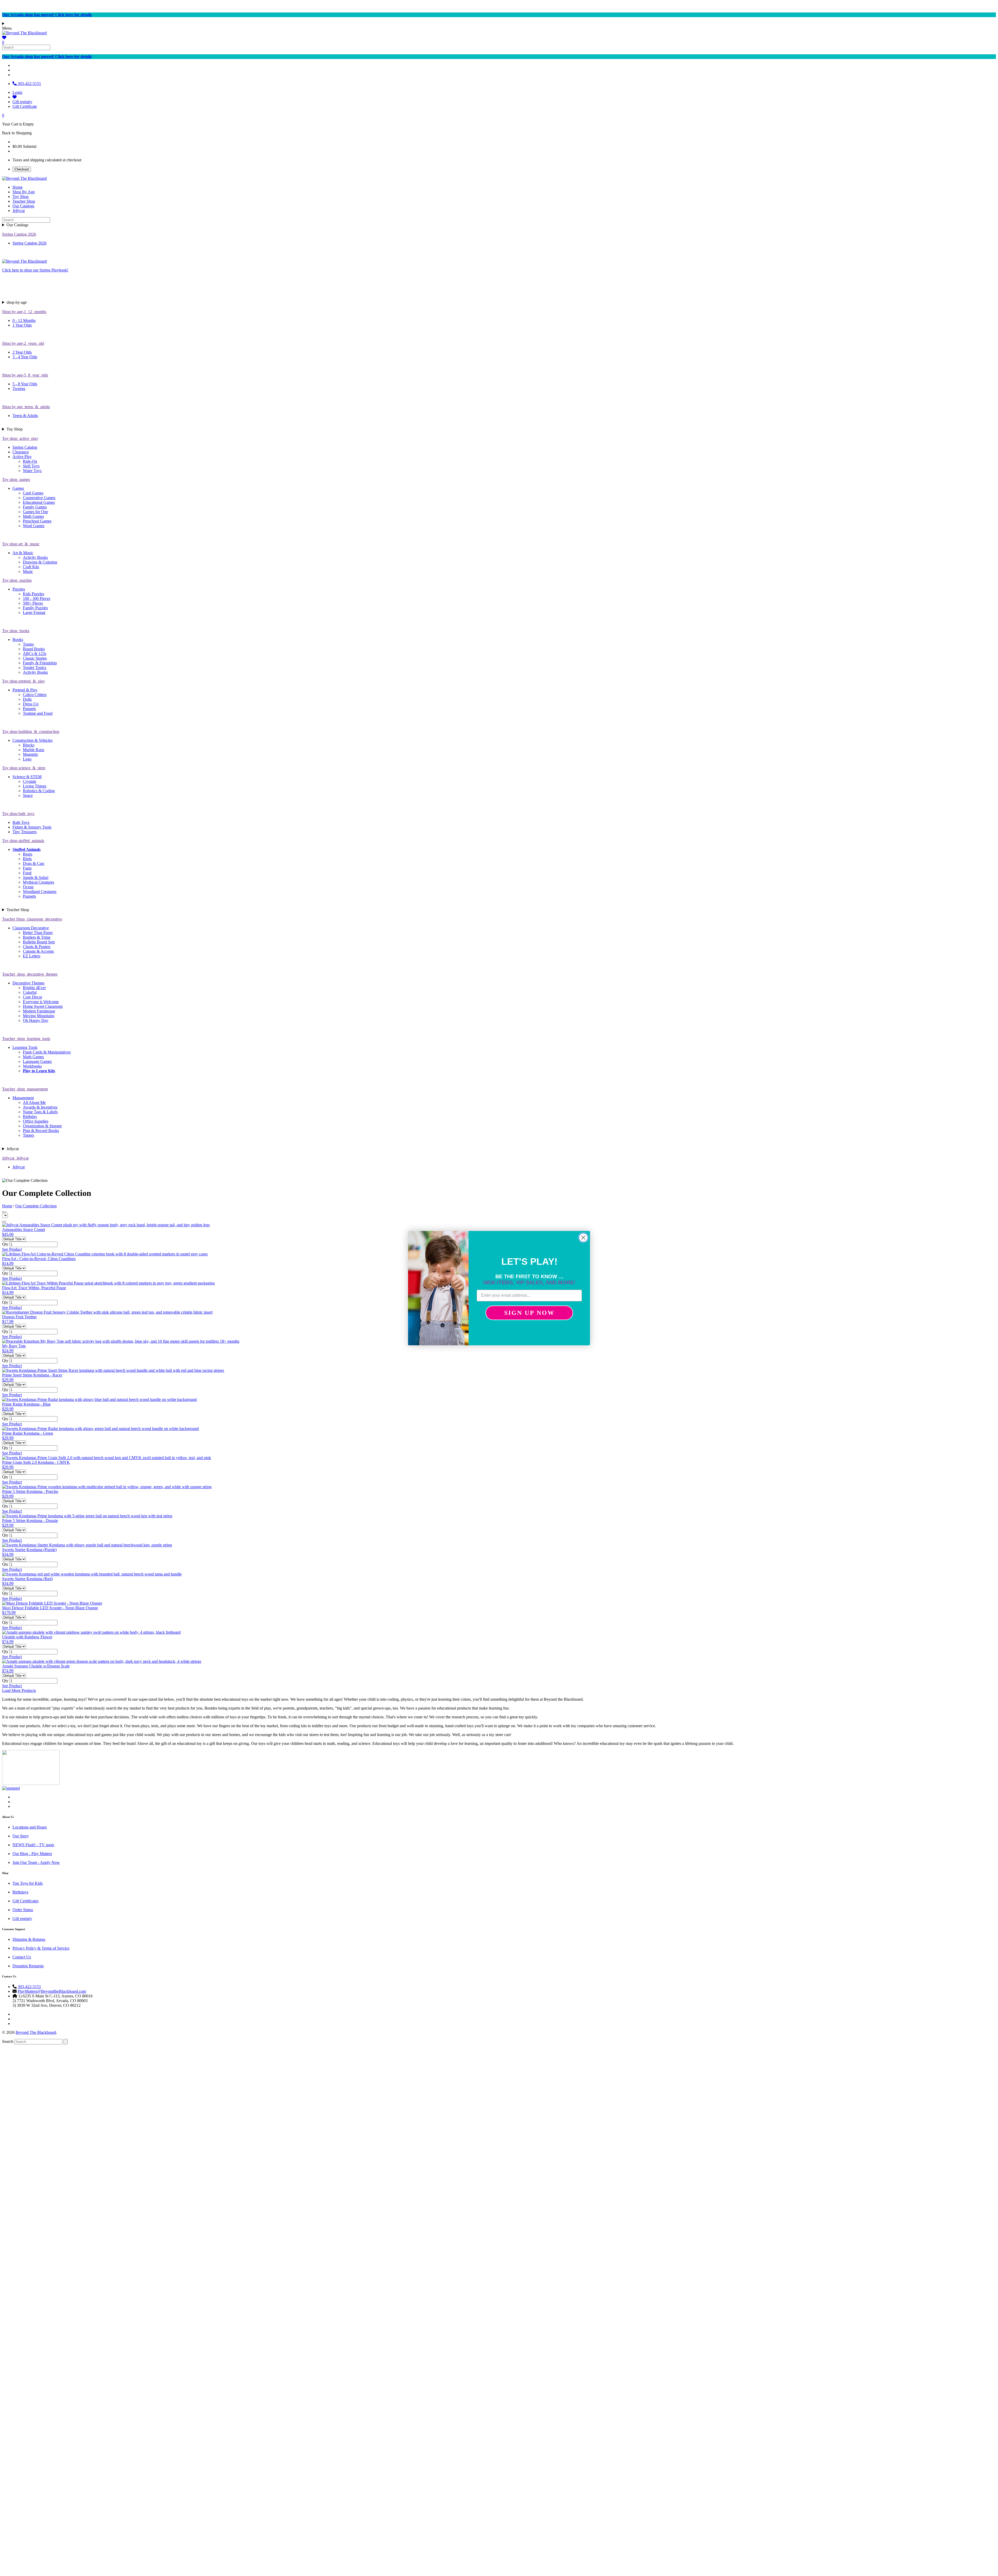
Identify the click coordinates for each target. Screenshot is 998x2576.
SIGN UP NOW (529, 1313)
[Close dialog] (583, 1238)
